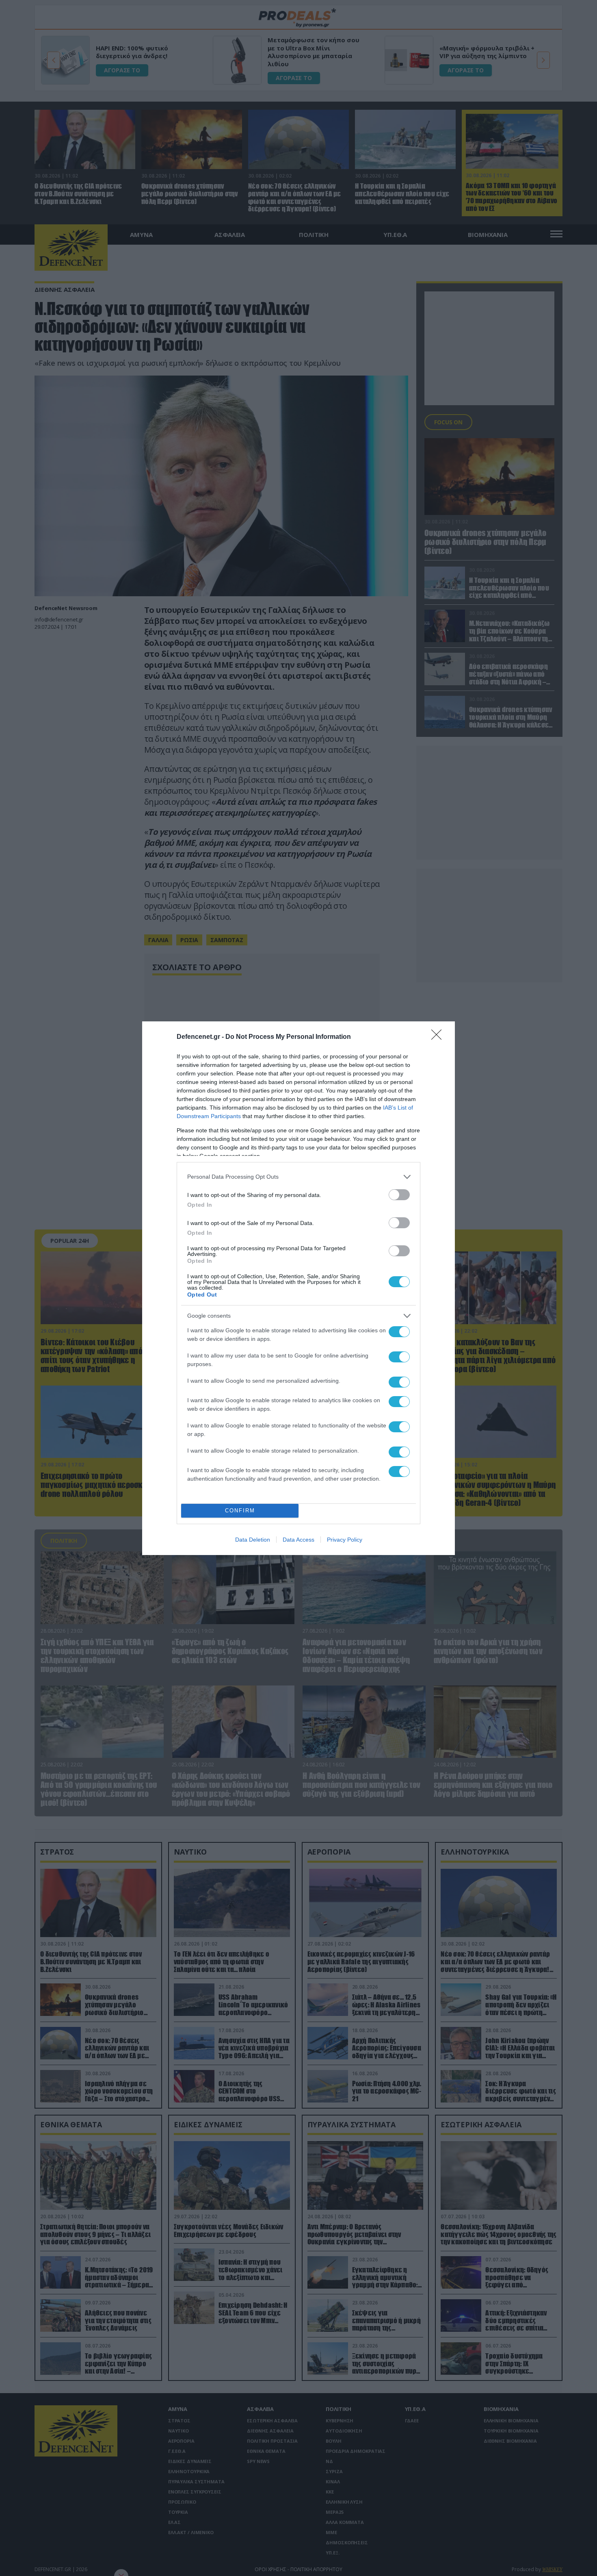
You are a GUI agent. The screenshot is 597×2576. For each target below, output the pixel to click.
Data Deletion (253, 1540)
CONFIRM (240, 1511)
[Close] (439, 1037)
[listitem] (298, 1177)
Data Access (298, 1540)
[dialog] (298, 1288)
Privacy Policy (345, 1540)
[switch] (399, 1195)
